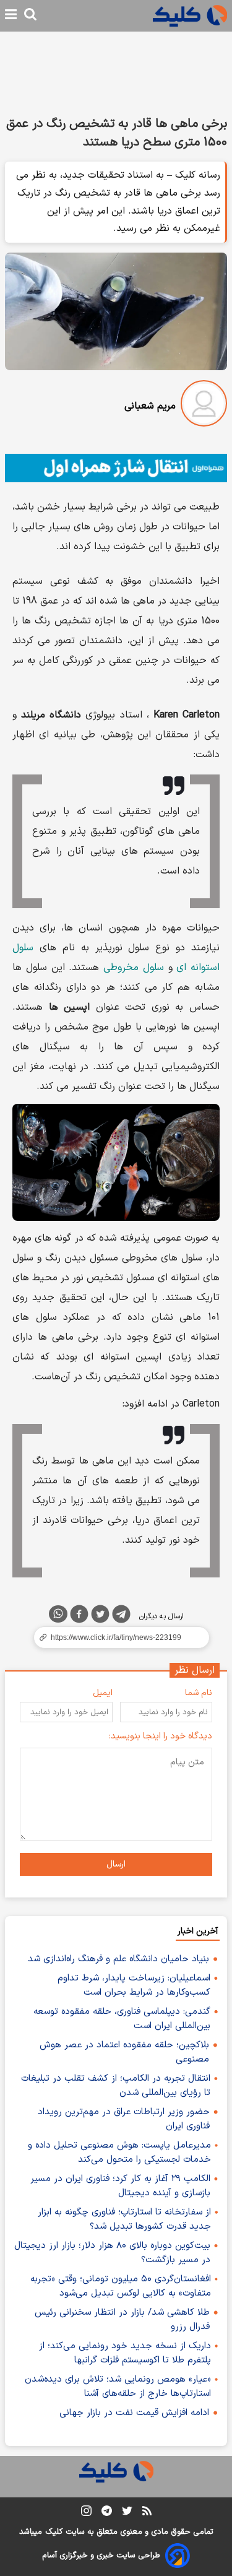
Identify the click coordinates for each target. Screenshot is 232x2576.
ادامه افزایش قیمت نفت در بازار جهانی (134, 2413)
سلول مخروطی (134, 968)
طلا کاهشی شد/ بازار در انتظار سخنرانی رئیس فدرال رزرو (122, 2320)
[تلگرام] (121, 1616)
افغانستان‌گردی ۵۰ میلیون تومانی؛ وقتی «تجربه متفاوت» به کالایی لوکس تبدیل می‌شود (121, 2286)
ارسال (116, 1864)
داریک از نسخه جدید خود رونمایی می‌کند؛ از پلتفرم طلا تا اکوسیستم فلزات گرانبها (125, 2353)
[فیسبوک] (79, 1616)
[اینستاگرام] (86, 2513)
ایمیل (103, 1693)
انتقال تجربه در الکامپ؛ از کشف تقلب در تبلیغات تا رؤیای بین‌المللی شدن (116, 2086)
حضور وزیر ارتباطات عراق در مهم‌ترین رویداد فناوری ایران (124, 2119)
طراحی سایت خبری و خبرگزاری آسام (101, 2556)
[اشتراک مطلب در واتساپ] (58, 1614)
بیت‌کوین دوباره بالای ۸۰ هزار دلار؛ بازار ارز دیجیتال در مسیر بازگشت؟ (112, 2253)
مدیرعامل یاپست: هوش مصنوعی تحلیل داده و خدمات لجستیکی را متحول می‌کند (119, 2153)
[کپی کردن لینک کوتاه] (116, 1637)
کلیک (54, 2532)
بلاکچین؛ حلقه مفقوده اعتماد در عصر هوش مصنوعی (124, 2052)
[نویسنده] (204, 406)
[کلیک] (190, 16)
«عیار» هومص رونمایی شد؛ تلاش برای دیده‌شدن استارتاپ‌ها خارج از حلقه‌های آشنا (118, 2387)
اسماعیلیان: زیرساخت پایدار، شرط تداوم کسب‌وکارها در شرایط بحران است (134, 1985)
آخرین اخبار (198, 1931)
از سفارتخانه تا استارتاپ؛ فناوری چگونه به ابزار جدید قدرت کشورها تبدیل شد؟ (124, 2219)
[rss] (147, 2513)
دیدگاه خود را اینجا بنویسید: (161, 1736)
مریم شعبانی (150, 406)
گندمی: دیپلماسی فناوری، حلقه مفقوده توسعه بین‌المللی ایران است (122, 2019)
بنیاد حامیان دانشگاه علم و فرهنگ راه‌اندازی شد (118, 1959)
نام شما (199, 1693)
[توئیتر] (100, 1616)
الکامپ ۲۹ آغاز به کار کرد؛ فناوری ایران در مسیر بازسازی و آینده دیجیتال (120, 2186)
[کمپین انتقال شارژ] (116, 468)
